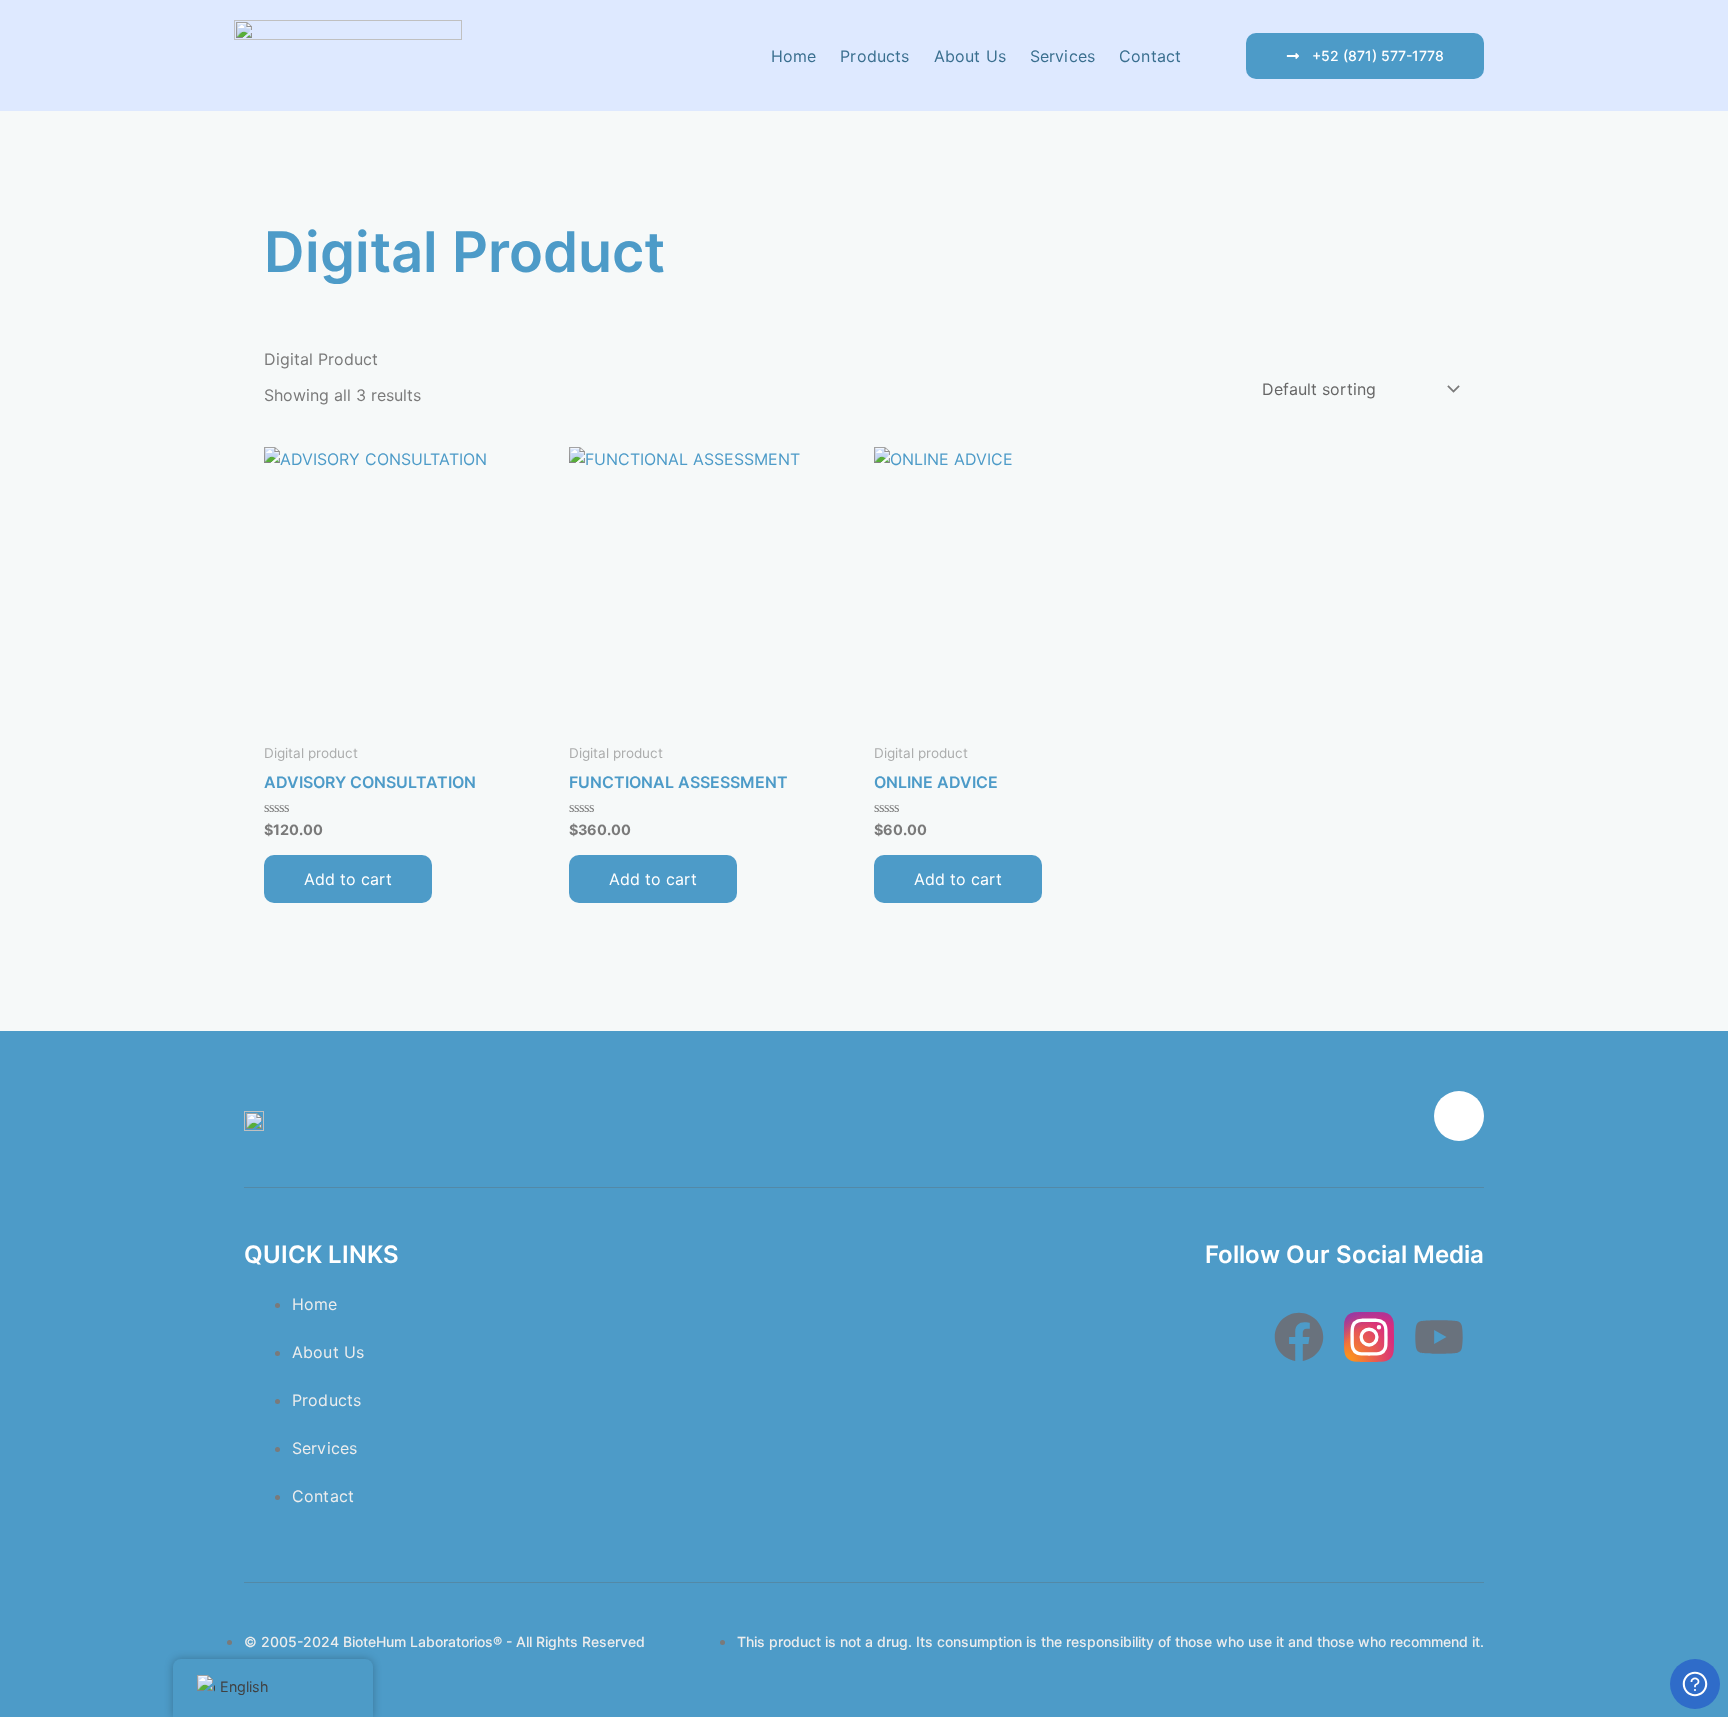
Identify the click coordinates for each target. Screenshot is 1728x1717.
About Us (970, 56)
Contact (1150, 56)
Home (794, 56)
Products (874, 56)
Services (1062, 56)
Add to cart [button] (348, 879)
